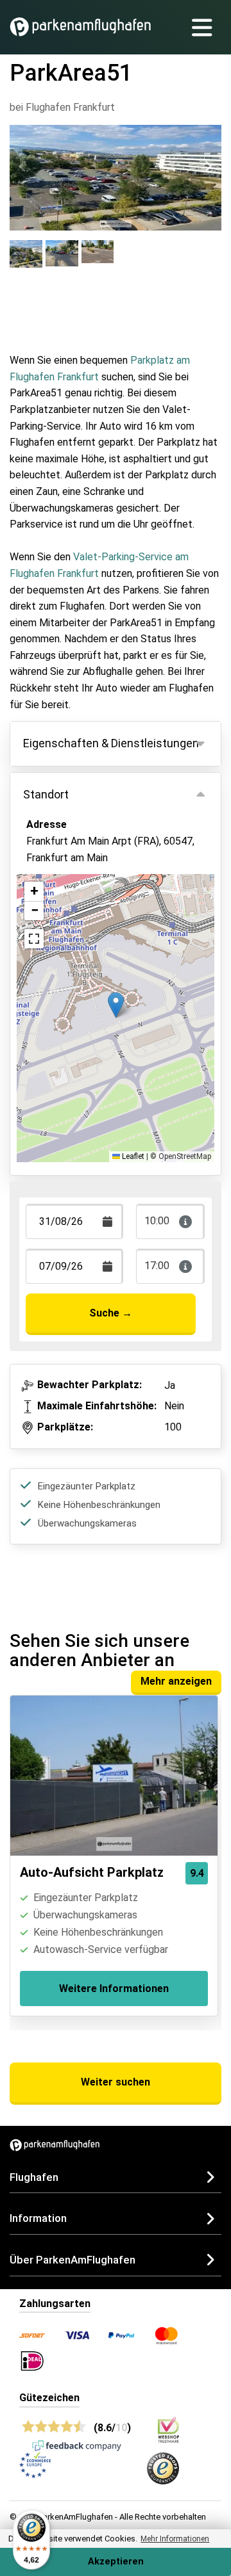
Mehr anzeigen (176, 1681)
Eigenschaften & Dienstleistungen (111, 743)
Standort (46, 794)
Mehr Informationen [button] (175, 2539)
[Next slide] (208, 166)
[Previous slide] (23, 166)
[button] (116, 1005)
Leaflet (132, 1156)
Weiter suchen (116, 2082)
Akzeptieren (116, 2562)
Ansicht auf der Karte (88, 912)
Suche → (111, 1313)
